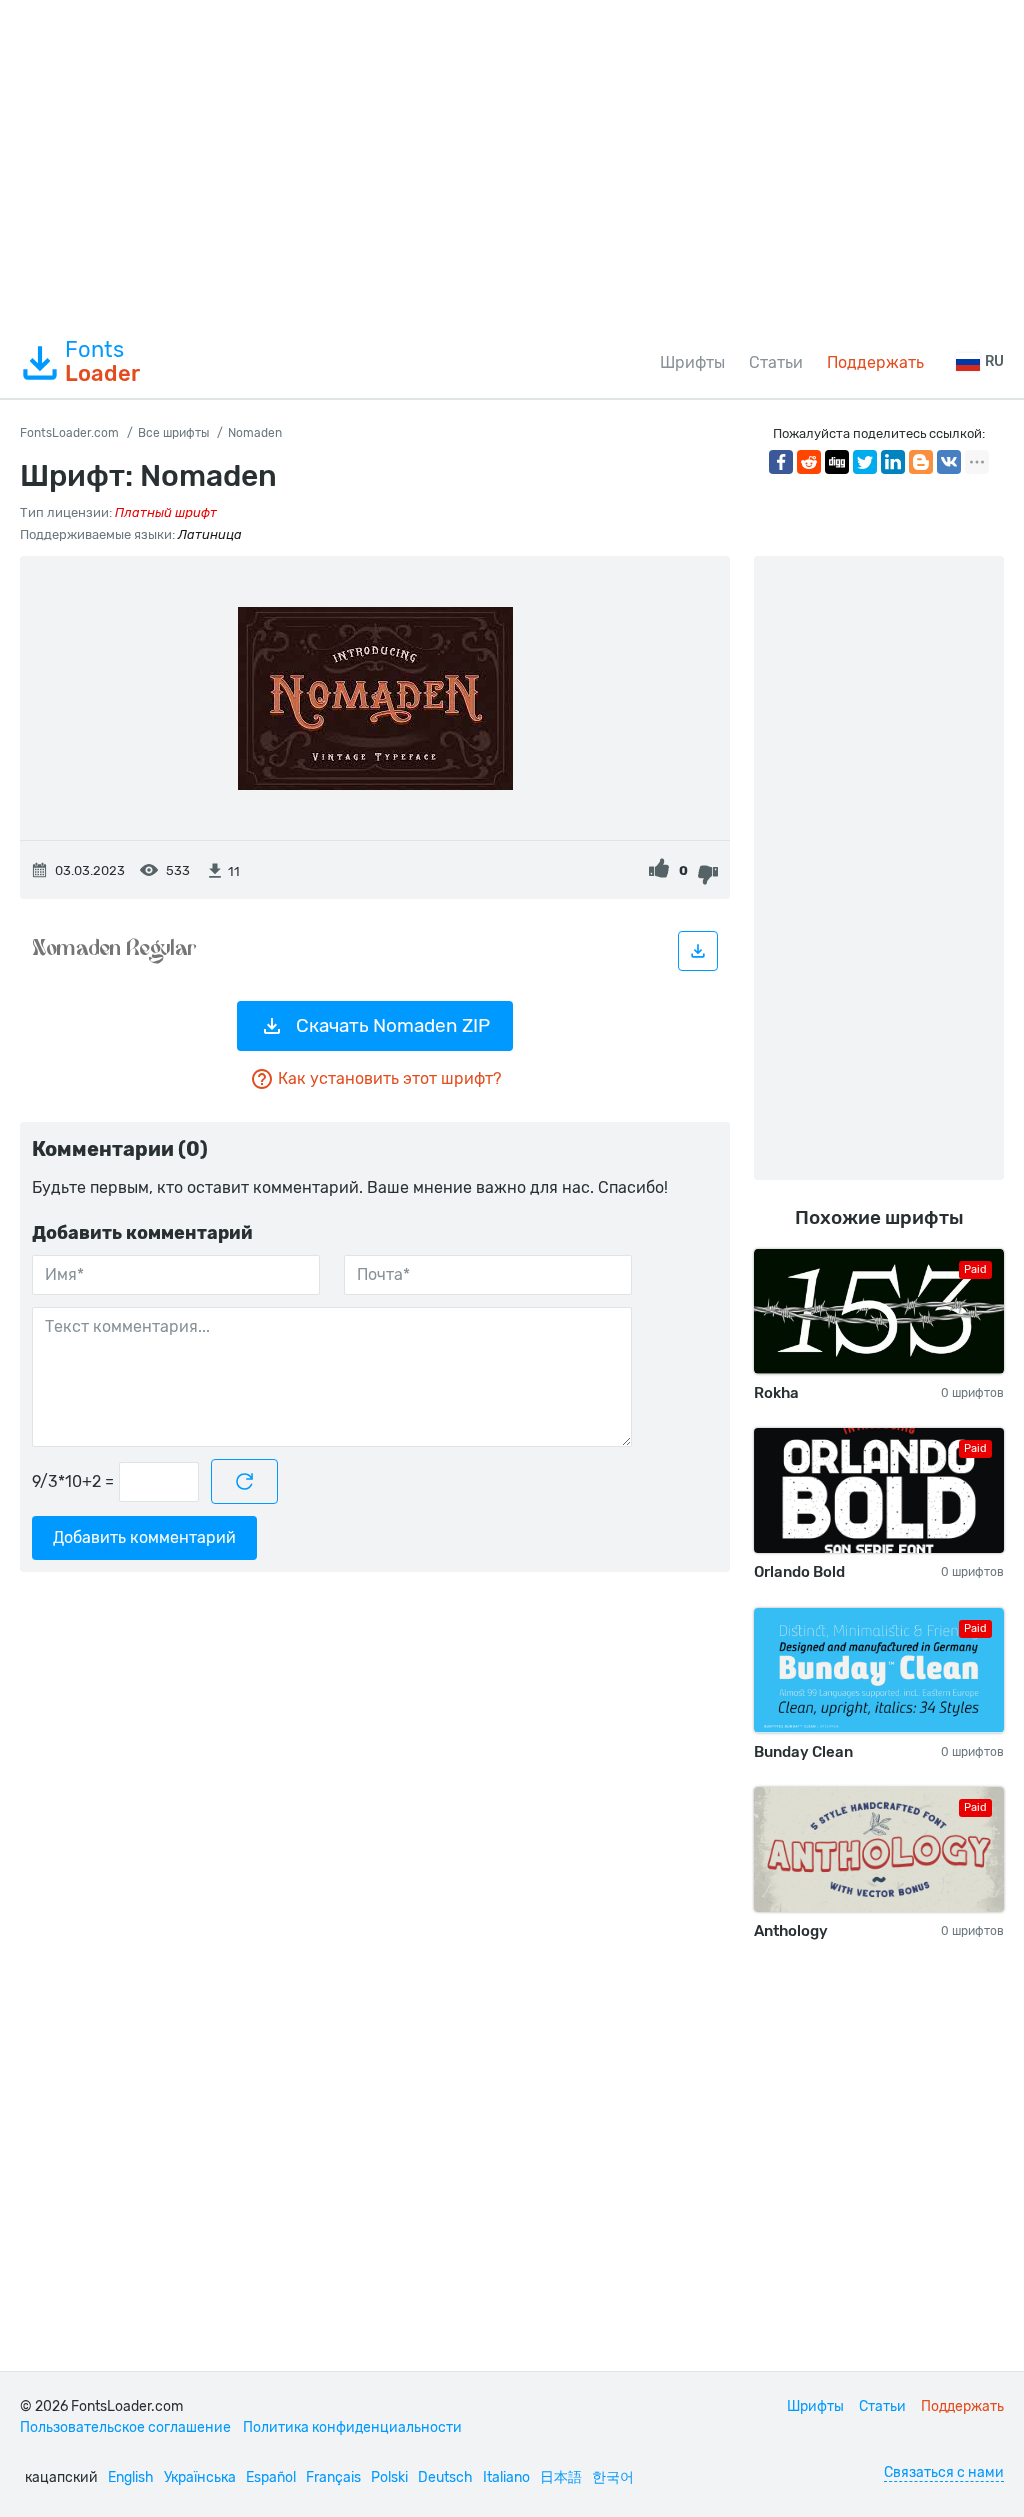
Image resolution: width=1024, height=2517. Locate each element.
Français (333, 2477)
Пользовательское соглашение (125, 2427)
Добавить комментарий (144, 1537)
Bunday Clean (803, 1752)
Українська (200, 2477)
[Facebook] (781, 462)
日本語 (561, 2477)
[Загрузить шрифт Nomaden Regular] (698, 951)
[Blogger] (921, 462)
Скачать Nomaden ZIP (393, 1025)
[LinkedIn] (893, 462)
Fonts (102, 362)
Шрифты (692, 362)
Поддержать (875, 362)
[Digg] (837, 462)
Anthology (791, 1931)
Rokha (776, 1393)
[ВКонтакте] (949, 462)
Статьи (776, 362)
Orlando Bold (799, 1572)
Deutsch (445, 2477)
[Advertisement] (512, 164)
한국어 (613, 2477)
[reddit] (809, 462)
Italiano (506, 2477)
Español (271, 2477)
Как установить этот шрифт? (389, 1078)
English (131, 2477)
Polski (389, 2477)
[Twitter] (865, 462)
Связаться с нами (944, 2472)
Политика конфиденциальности (352, 2427)
